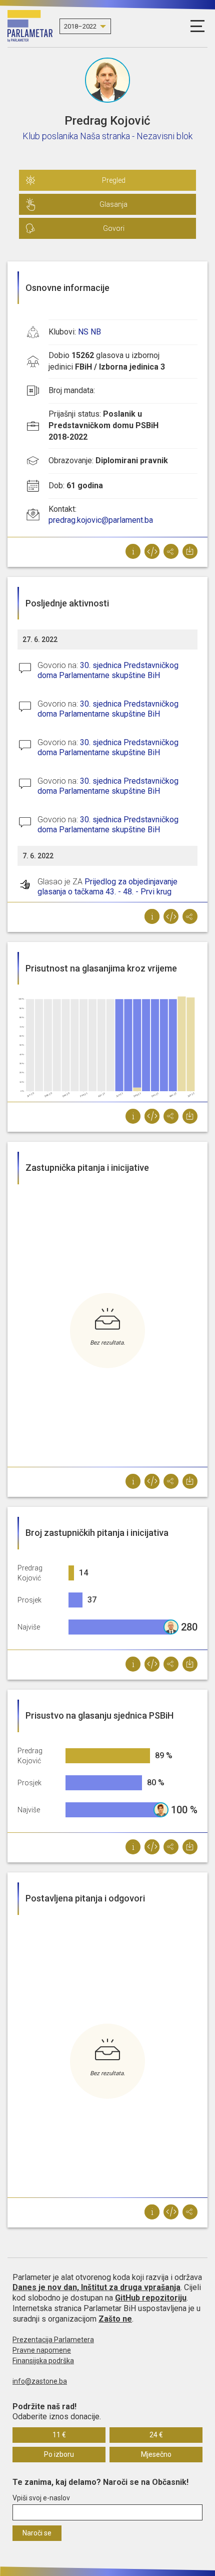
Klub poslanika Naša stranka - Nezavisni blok (107, 136)
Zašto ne (115, 2319)
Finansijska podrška (43, 2361)
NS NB (89, 332)
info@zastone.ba (40, 2381)
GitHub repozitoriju (151, 2298)
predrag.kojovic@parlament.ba (101, 520)
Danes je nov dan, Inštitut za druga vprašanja (96, 2287)
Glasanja (113, 204)
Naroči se (37, 2533)
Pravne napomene (42, 2350)
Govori (114, 228)
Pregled (114, 180)
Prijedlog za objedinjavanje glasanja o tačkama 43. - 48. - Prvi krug (107, 887)
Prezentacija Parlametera (53, 2340)
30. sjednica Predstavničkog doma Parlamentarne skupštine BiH (108, 670)
